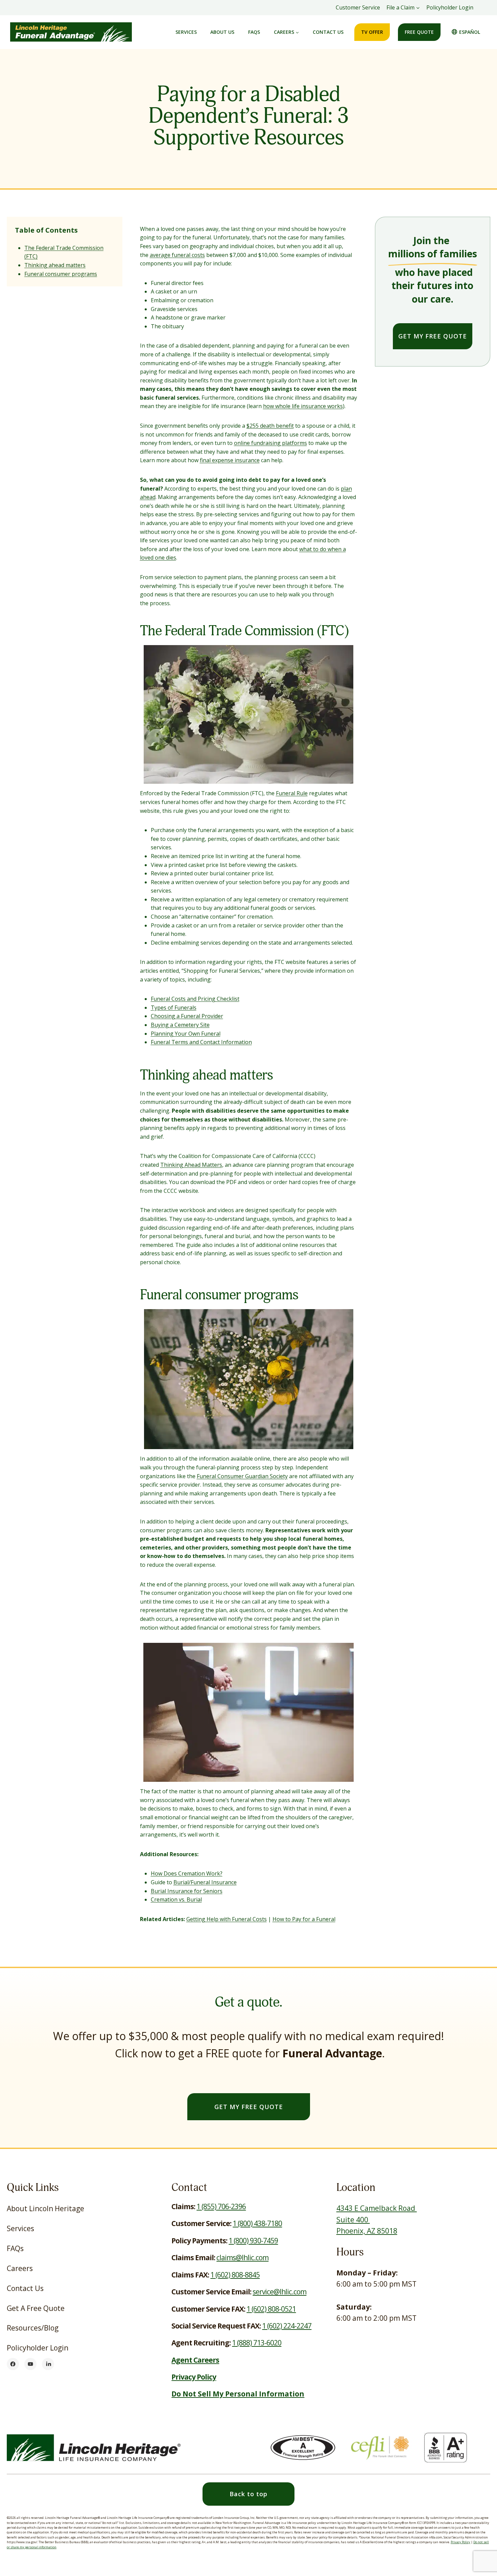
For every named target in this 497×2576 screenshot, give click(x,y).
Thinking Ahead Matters (191, 1165)
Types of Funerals (174, 1008)
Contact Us (328, 32)
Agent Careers (195, 2360)
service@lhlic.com (279, 2292)
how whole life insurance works (303, 406)
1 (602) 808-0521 (271, 2309)
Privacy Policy (460, 2542)
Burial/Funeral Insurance (205, 1882)
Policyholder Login (452, 9)
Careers (20, 2268)
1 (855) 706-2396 (221, 2206)
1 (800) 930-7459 (253, 2241)
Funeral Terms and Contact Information (201, 1042)
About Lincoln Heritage (45, 2208)
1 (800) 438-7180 (257, 2223)
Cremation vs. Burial (176, 1899)
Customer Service (358, 7)
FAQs (254, 32)
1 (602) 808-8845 (235, 2275)
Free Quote (419, 32)
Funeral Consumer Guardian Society (242, 1476)
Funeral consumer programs (61, 274)
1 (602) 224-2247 (287, 2326)
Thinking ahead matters (55, 265)
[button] (249, 2494)
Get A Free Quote (36, 2308)
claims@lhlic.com (242, 2258)
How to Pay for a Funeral (304, 1919)
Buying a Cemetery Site (180, 1025)
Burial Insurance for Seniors (187, 1891)
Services (186, 32)
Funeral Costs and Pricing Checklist (195, 999)
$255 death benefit (270, 426)
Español (470, 32)
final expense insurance (230, 460)
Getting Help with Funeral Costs (227, 1919)
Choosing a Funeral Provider (187, 1016)
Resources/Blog (33, 2328)
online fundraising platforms (270, 443)
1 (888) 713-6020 (257, 2343)
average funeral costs (177, 255)
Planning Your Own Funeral (186, 1034)
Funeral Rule (292, 793)
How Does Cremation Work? (187, 1873)
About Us (222, 32)
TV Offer (372, 32)
